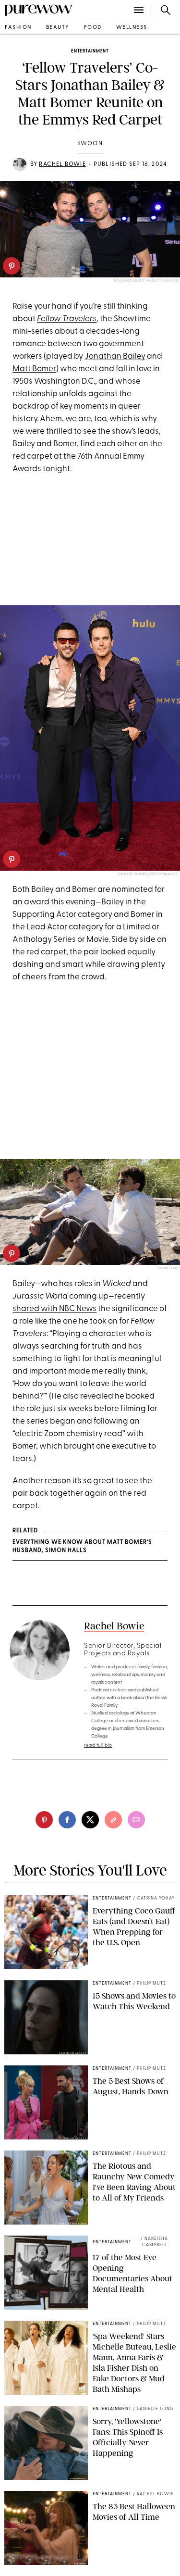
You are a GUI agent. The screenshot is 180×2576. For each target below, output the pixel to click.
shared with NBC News (54, 1309)
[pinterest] (12, 266)
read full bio (98, 1745)
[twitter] (90, 1820)
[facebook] (67, 1820)
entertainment (90, 51)
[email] (136, 1820)
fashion (18, 28)
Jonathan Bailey (115, 356)
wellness (132, 28)
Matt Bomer (34, 369)
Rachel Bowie (62, 164)
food (93, 28)
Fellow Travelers (67, 319)
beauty (58, 28)
